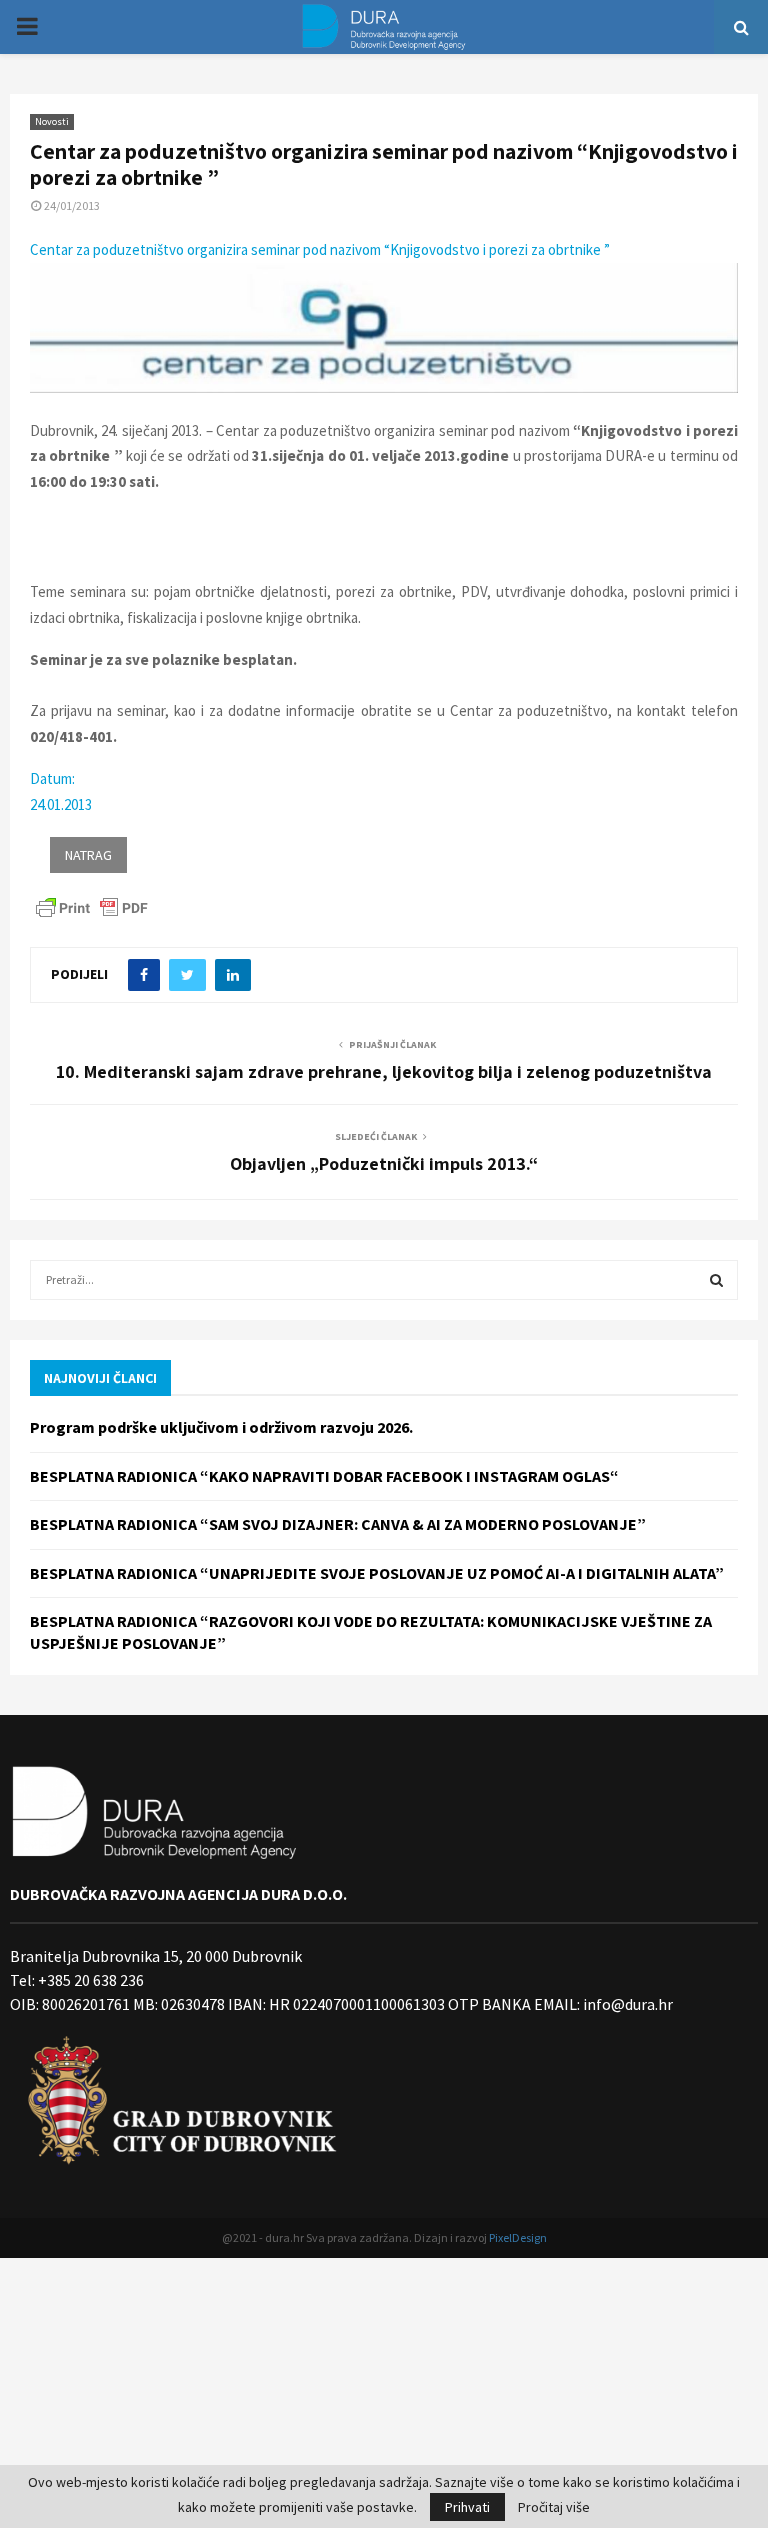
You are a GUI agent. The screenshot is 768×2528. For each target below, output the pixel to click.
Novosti (52, 121)
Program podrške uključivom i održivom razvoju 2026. (221, 1427)
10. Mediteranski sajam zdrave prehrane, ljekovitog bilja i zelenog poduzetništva (384, 1071)
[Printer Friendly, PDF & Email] (92, 907)
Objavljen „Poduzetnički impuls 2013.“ (384, 1163)
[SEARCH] (716, 1280)
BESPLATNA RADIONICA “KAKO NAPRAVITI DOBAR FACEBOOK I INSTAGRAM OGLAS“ (324, 1476)
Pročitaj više (554, 2507)
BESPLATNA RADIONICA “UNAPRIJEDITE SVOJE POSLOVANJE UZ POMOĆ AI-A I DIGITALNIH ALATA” (377, 1573)
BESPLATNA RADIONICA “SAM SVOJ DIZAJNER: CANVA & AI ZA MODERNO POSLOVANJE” (338, 1524)
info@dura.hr (626, 2004)
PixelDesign (518, 2237)
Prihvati (467, 2507)
